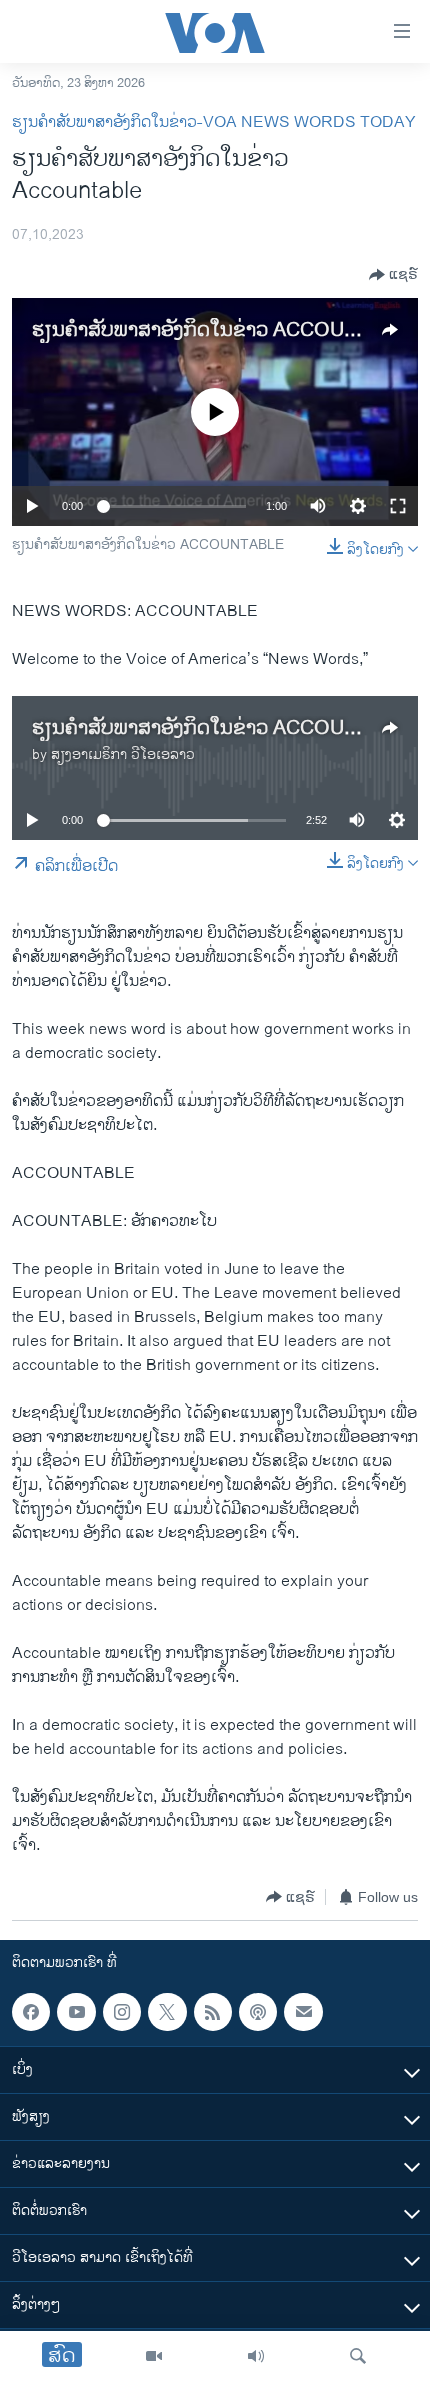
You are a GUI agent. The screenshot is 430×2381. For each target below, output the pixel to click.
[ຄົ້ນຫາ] (358, 2356)
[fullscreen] (398, 506)
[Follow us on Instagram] (122, 2012)
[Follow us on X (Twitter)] (167, 2012)
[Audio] (256, 2356)
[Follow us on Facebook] (31, 2012)
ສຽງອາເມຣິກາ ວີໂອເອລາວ (123, 754)
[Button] (393, 275)
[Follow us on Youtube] (76, 2012)
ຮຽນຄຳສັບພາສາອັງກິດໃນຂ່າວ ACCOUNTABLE (226, 330)
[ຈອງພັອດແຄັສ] (303, 2012)
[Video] (154, 2356)
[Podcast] (258, 2012)
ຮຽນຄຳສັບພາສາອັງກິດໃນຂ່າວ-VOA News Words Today (214, 122)
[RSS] (213, 2012)
